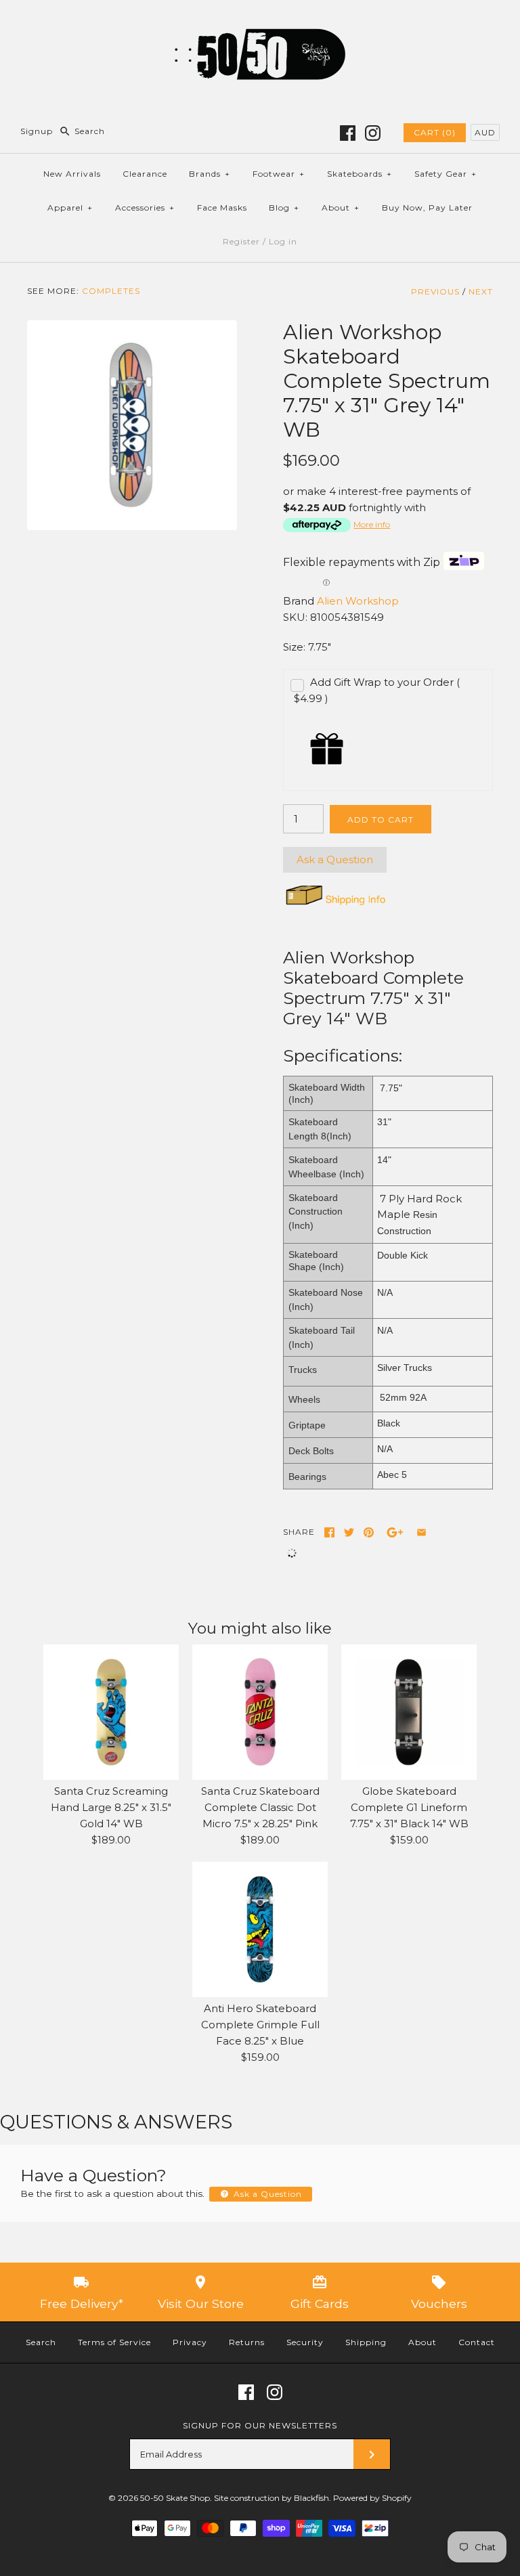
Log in (283, 241)
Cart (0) (435, 132)
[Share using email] (421, 1532)
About (341, 208)
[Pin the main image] (369, 1532)
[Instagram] (373, 133)
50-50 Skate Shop (175, 2498)
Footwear (279, 174)
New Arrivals (72, 174)
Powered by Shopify (372, 2498)
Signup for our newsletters (260, 2425)
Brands (210, 174)
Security (305, 2342)
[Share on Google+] (395, 1532)
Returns (247, 2342)
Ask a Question (335, 859)
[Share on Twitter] (349, 1532)
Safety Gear (446, 174)
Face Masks (222, 208)
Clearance (145, 174)
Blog (284, 208)
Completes (111, 291)
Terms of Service (114, 2342)
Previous (435, 291)
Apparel (70, 208)
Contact (477, 2342)
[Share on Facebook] (329, 1532)
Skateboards (360, 174)
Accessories (145, 208)
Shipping (366, 2342)
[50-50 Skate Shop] (260, 21)
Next (481, 291)
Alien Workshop (358, 601)
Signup (37, 131)
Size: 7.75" (307, 647)
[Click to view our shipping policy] (335, 905)
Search (41, 2342)
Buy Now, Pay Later (427, 208)
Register (241, 241)
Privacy (190, 2342)
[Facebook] (348, 133)
